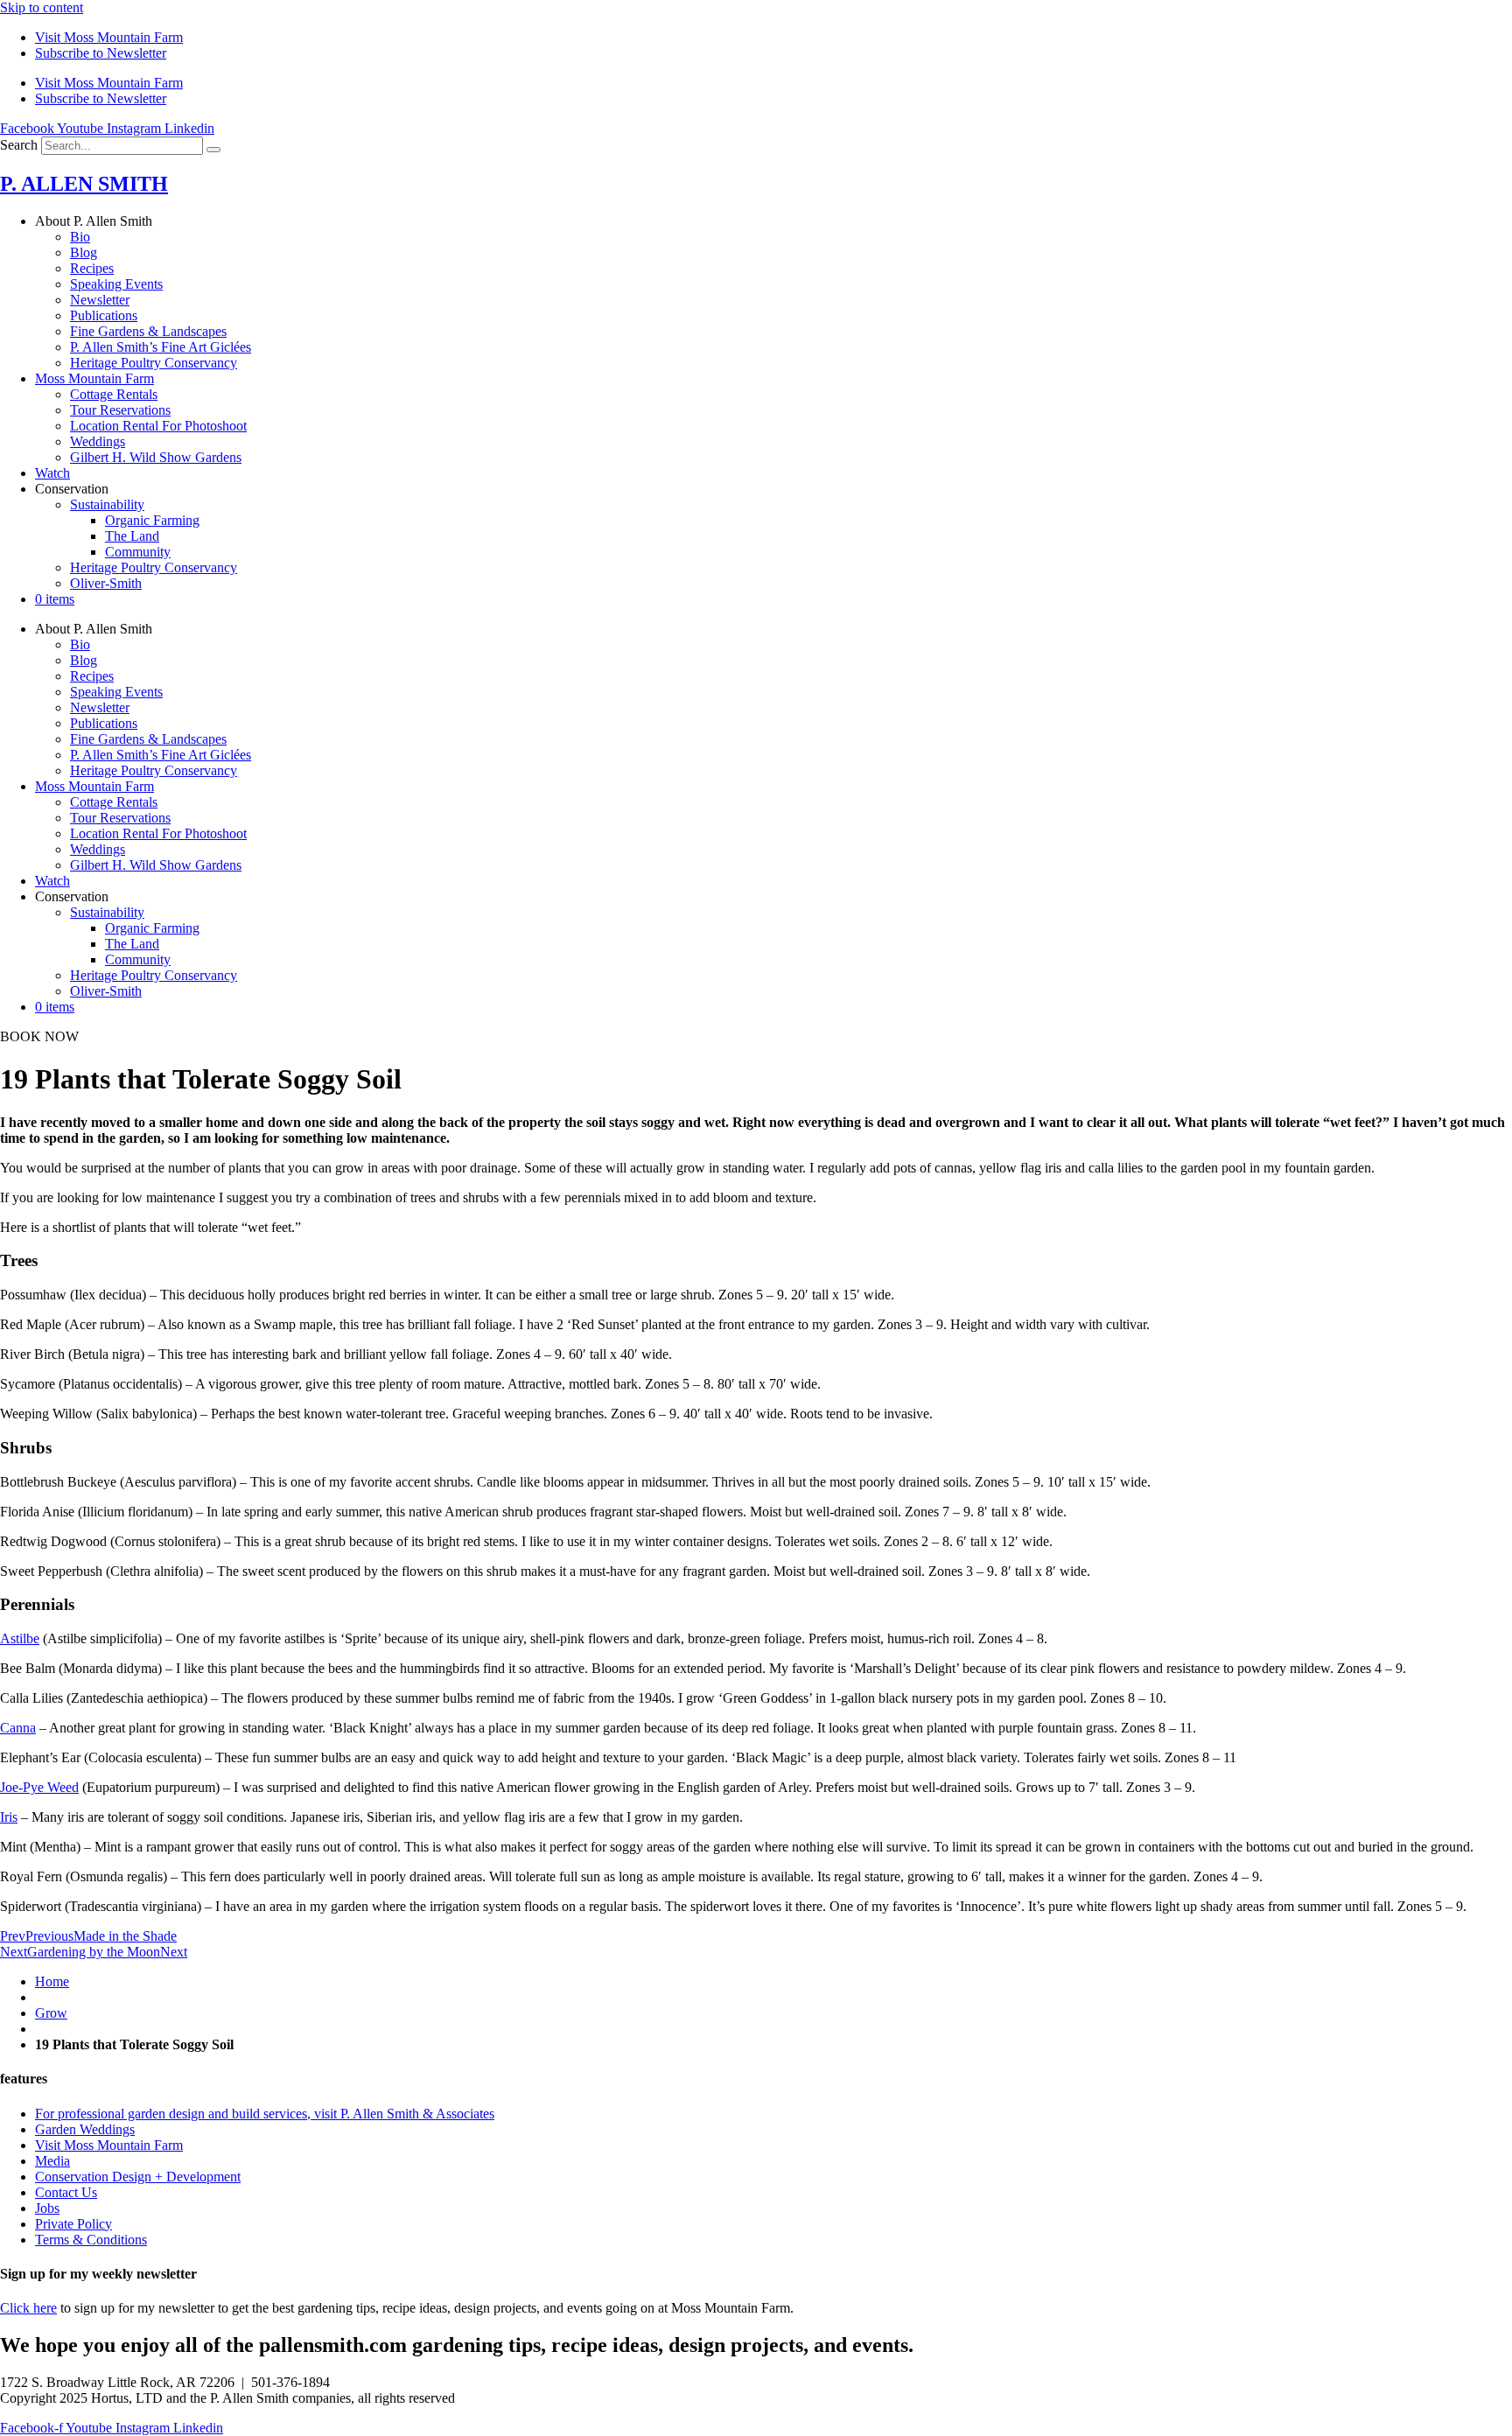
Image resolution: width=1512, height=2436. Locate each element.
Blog (84, 252)
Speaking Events (116, 284)
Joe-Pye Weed (39, 1787)
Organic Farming (152, 520)
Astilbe (20, 1638)
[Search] (213, 150)
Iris (9, 1817)
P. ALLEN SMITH (84, 184)
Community (138, 552)
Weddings (98, 441)
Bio (80, 237)
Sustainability (107, 504)
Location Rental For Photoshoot (158, 426)
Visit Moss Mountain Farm (109, 37)
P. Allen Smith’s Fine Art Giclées (161, 347)
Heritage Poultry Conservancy (154, 363)
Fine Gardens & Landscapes (148, 331)
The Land (132, 536)
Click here (28, 2308)
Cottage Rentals (114, 394)
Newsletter (100, 300)
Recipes (92, 268)
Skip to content (42, 7)
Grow (51, 2013)
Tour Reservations (120, 410)
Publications (104, 315)
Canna (18, 1728)
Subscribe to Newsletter (101, 53)
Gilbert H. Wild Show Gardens (156, 457)
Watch (52, 473)
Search (19, 145)
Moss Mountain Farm (94, 378)
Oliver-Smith (106, 583)
